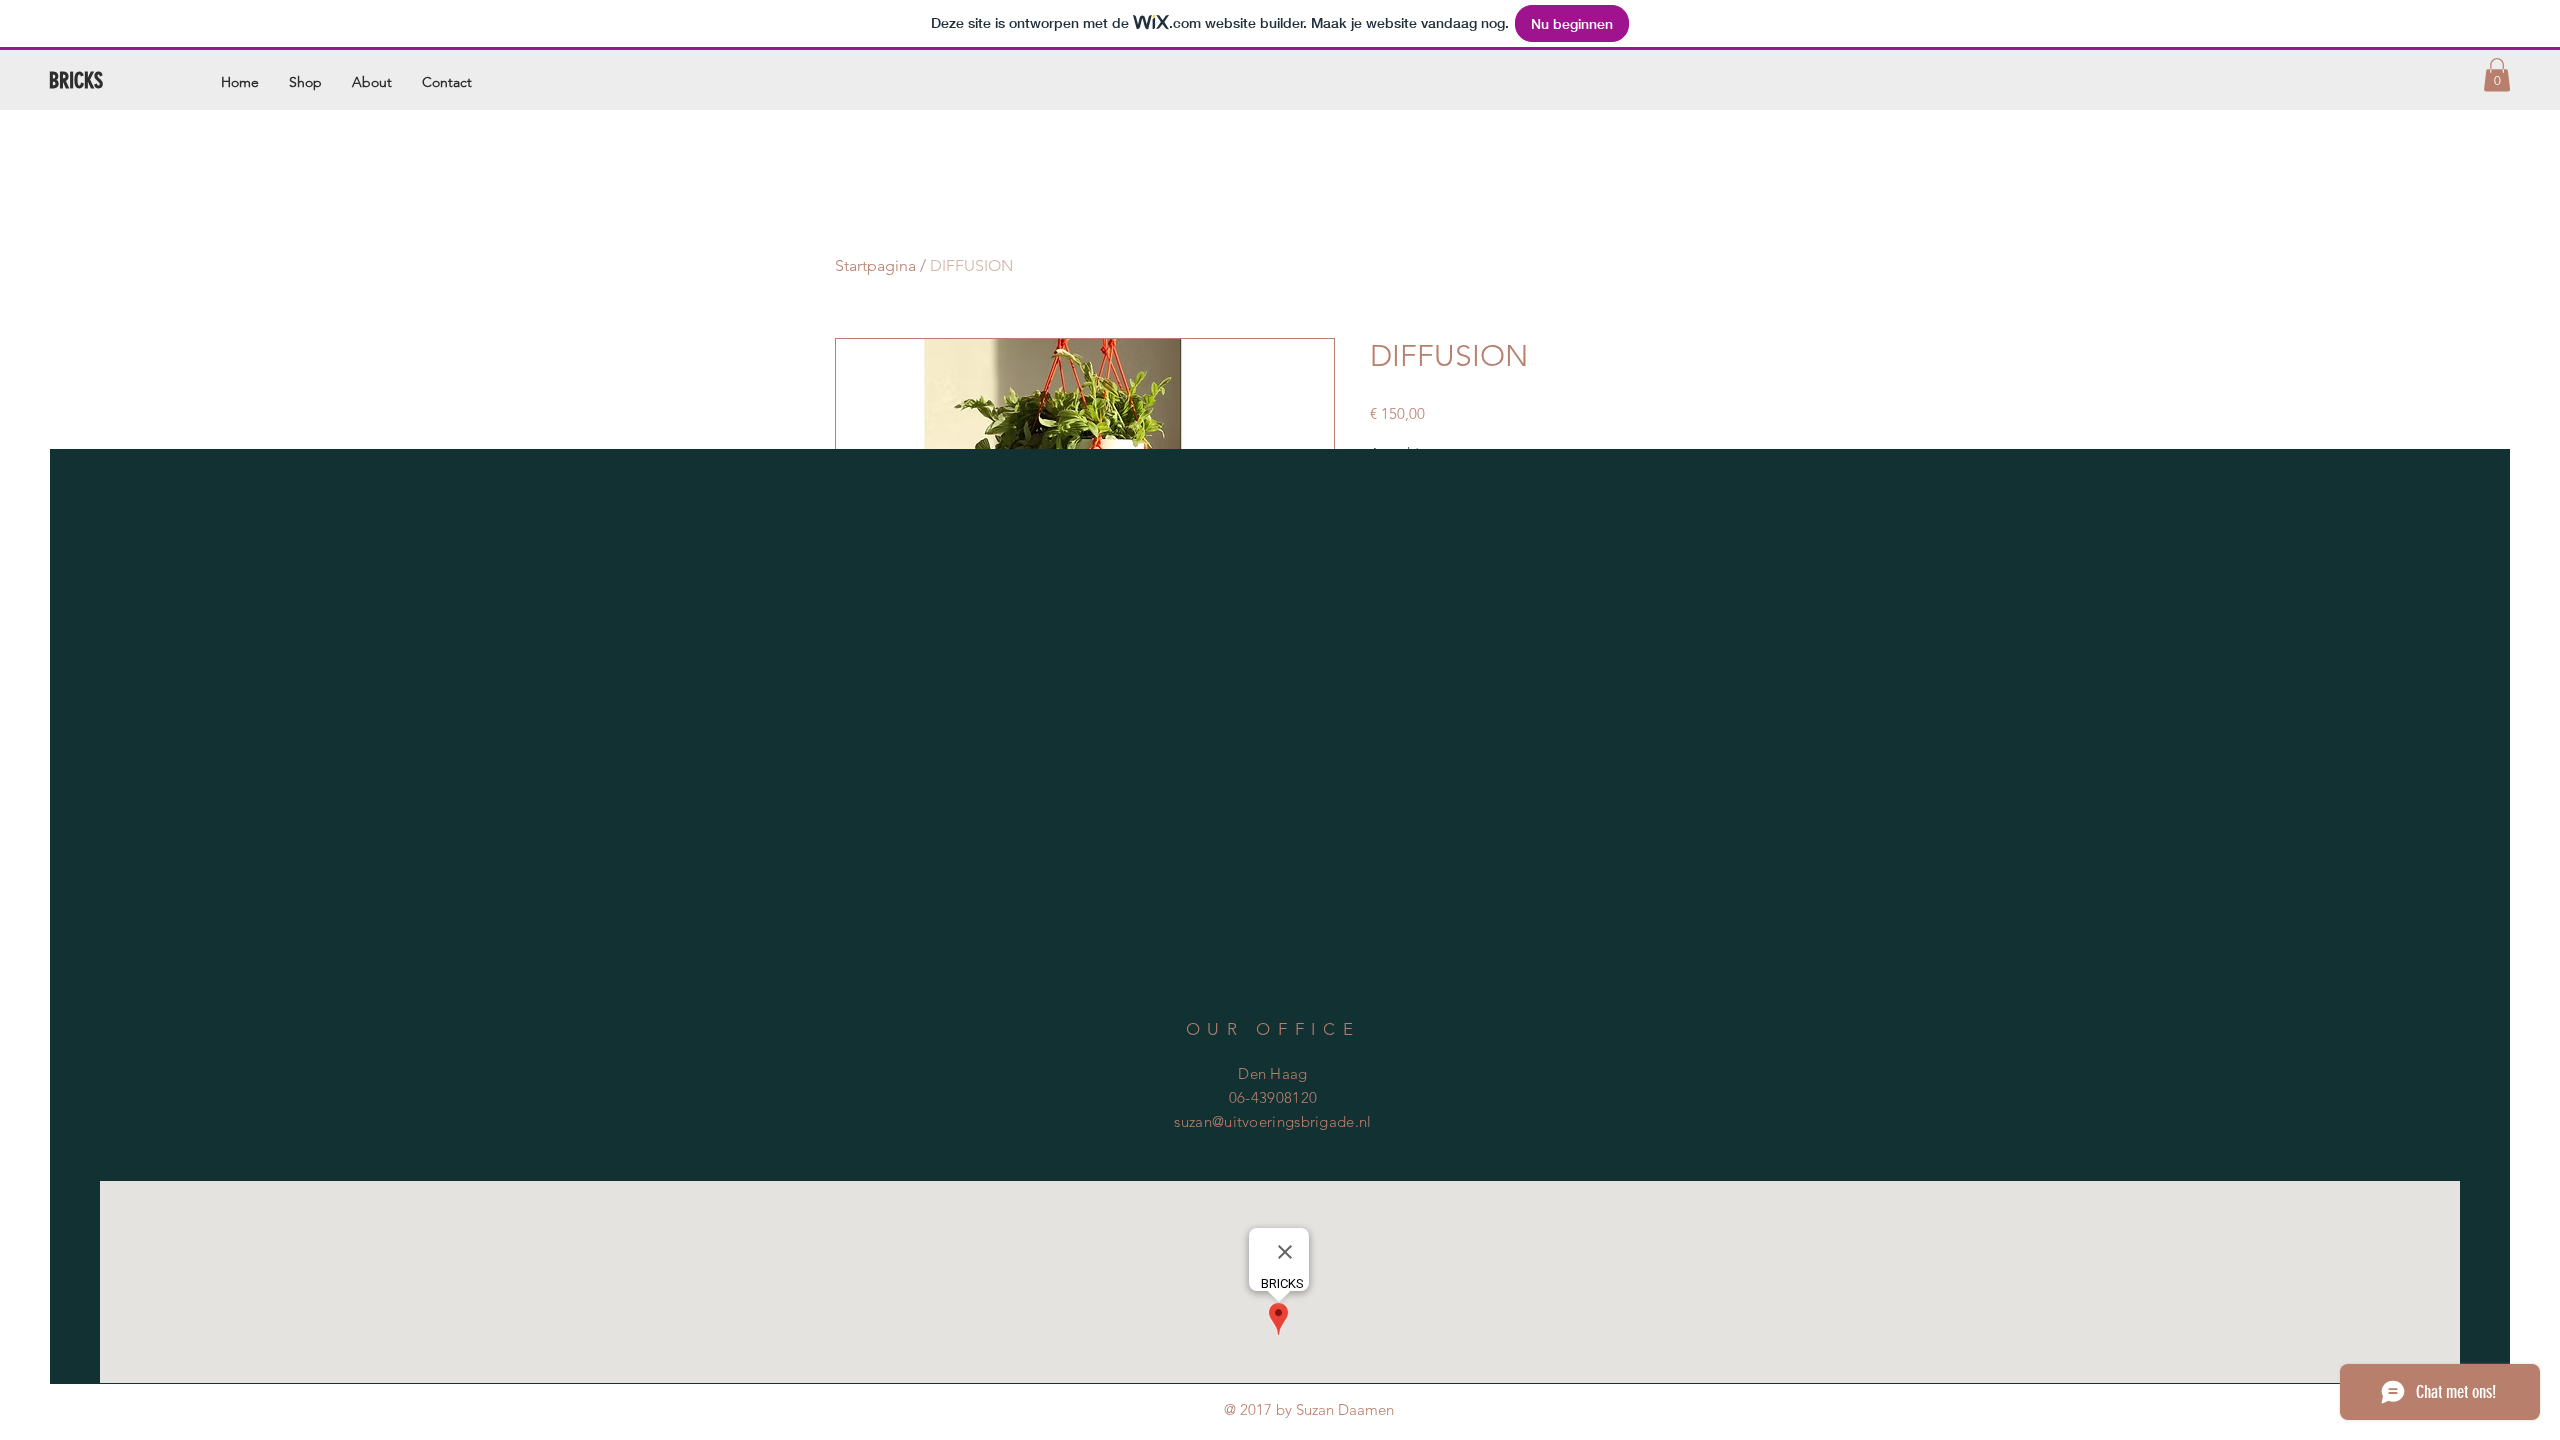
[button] (2497, 74)
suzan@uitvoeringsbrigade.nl (1272, 1121)
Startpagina (875, 265)
